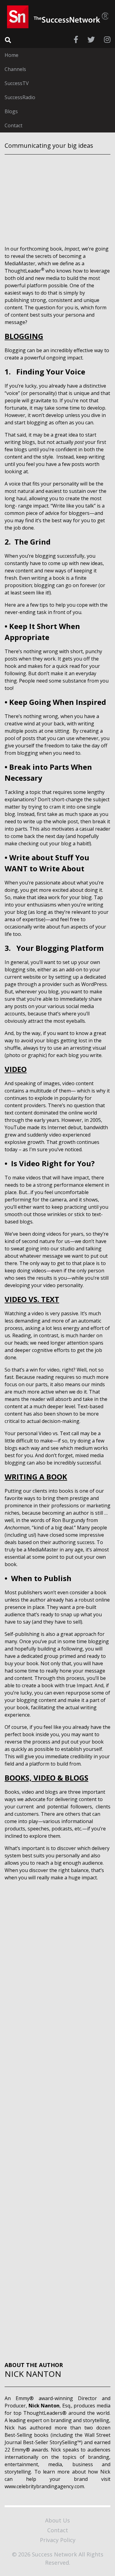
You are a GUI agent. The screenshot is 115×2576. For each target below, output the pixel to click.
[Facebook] (76, 39)
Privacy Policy (58, 2540)
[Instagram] (107, 39)
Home (11, 55)
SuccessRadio (20, 97)
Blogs (11, 111)
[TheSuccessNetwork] (58, 17)
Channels (15, 69)
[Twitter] (91, 39)
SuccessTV (17, 83)
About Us (57, 2520)
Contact (13, 125)
